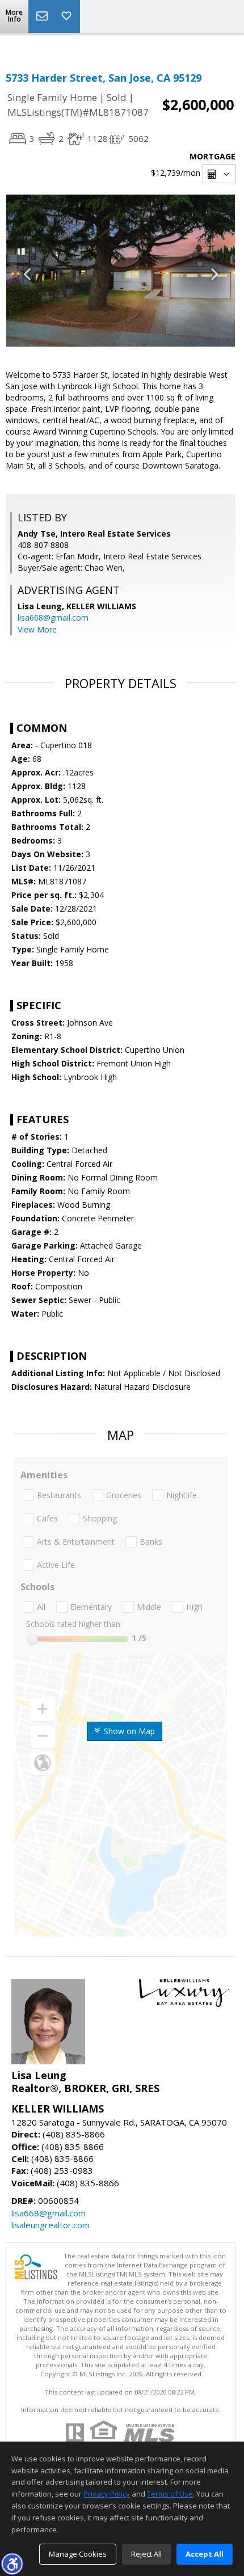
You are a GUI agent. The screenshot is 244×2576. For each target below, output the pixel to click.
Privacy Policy (107, 2494)
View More (37, 629)
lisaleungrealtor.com (51, 2225)
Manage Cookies (78, 2554)
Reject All (146, 2554)
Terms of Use (170, 2494)
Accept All (205, 2554)
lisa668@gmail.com (53, 617)
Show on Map (128, 1731)
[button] (12, 2564)
